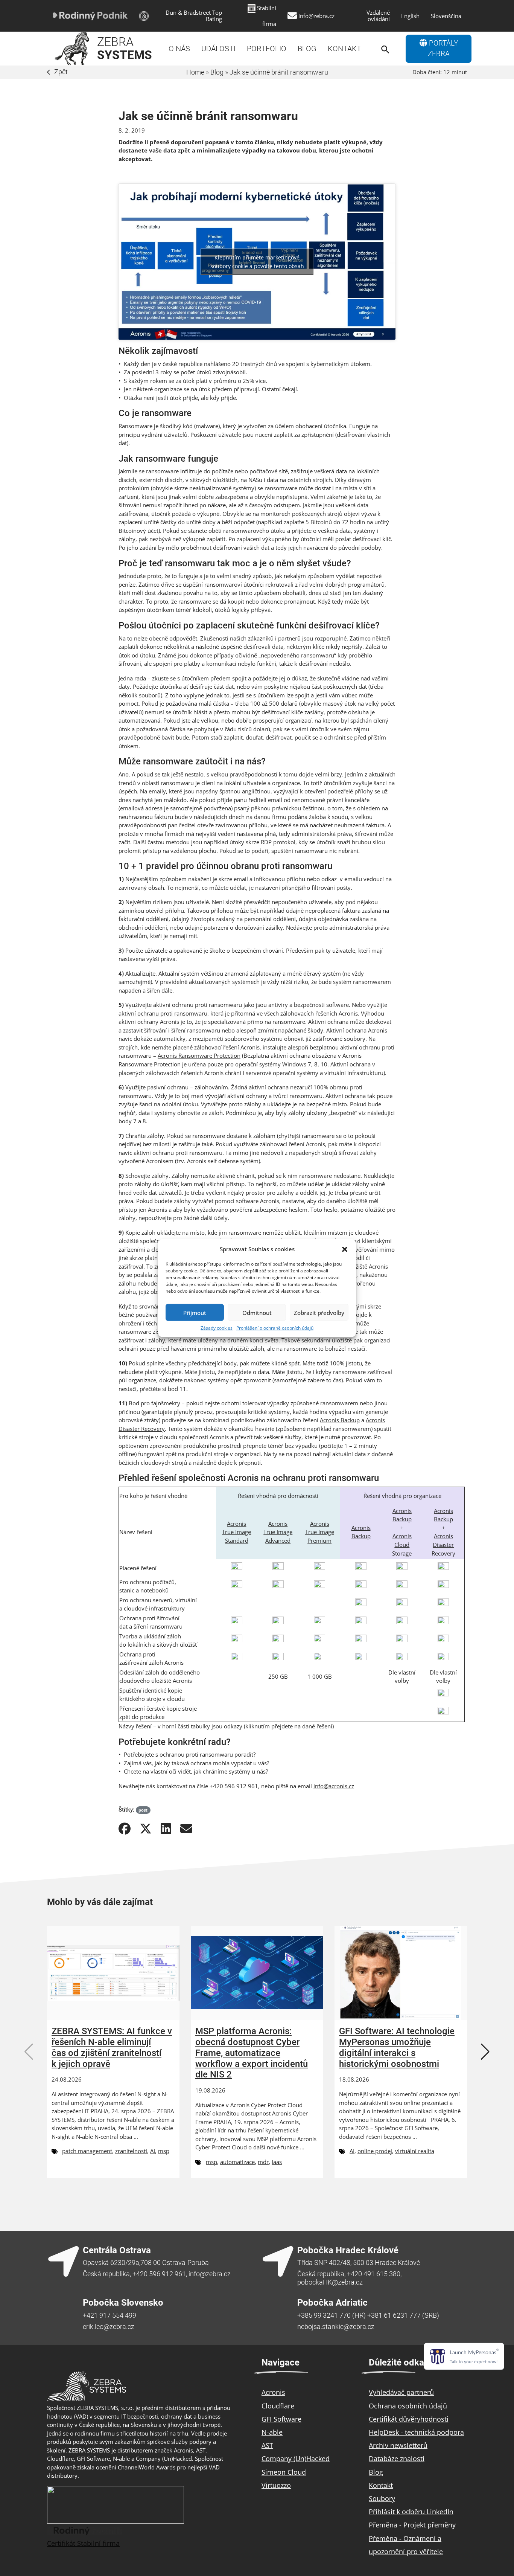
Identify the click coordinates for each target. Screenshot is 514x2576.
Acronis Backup (340, 1420)
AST (267, 2445)
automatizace (237, 2162)
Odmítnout (257, 1312)
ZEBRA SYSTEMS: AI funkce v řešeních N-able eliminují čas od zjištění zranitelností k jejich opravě (112, 2047)
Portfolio (267, 49)
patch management (87, 2151)
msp (164, 2151)
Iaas (277, 2162)
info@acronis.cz (334, 1786)
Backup (361, 1536)
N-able (272, 2432)
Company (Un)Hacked (296, 2459)
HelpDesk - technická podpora (416, 2432)
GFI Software (281, 2419)
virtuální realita (415, 2151)
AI (153, 2151)
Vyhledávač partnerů (401, 2392)
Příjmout (195, 1312)
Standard (237, 1540)
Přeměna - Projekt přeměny (412, 2525)
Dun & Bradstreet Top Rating (194, 16)
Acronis (236, 1524)
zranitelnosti (131, 2151)
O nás (179, 49)
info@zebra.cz (316, 16)
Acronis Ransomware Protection (199, 1055)
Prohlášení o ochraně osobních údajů (275, 1328)
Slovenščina (446, 16)
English (410, 16)
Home (195, 72)
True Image (236, 1532)
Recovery (443, 1553)
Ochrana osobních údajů (408, 2406)
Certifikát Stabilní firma (83, 2543)
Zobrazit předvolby (319, 1312)
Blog (307, 49)
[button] (345, 1249)
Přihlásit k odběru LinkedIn (411, 2512)
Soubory (382, 2498)
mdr (263, 2162)
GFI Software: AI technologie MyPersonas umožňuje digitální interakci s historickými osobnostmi (397, 2047)
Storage (402, 1553)
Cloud (402, 1545)
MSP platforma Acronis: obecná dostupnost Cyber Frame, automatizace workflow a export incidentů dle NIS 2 (252, 2053)
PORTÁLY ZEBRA (443, 49)
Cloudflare (278, 2406)
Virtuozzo (276, 2485)
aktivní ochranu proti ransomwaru (163, 1013)
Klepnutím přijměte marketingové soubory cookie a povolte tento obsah (257, 262)
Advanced (278, 1540)
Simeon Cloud (284, 2472)
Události (218, 49)
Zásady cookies (217, 1328)
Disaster (443, 1545)
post (143, 1810)
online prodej (375, 2151)
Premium (319, 1540)
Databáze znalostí (397, 2459)
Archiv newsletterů (398, 2445)
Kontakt (344, 49)
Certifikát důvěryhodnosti (409, 2419)
